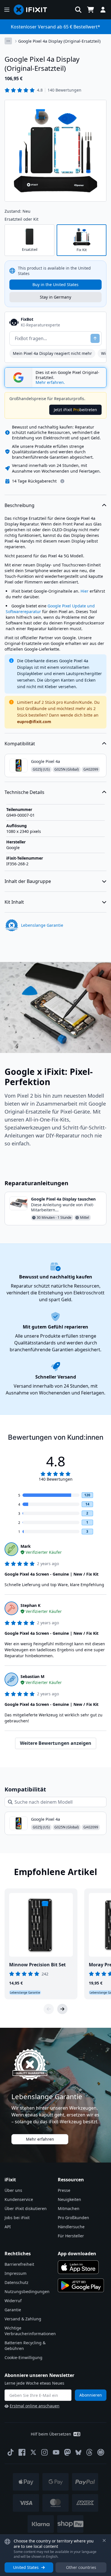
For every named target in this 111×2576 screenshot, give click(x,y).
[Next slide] (62, 2009)
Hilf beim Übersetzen (51, 2434)
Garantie (13, 2310)
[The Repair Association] (101, 2452)
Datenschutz (17, 2282)
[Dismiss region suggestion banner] (104, 2540)
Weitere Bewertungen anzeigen (56, 1743)
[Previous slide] (49, 2009)
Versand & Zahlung (23, 2319)
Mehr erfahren (40, 2139)
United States (26, 2567)
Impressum (16, 2273)
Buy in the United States (55, 285)
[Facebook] (22, 2452)
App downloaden (77, 2254)
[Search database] (78, 10)
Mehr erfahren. (50, 382)
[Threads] (89, 2452)
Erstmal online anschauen (35, 2406)
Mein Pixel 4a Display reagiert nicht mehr (52, 353)
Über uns (13, 2190)
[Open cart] (91, 10)
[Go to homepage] (33, 10)
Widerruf (13, 2301)
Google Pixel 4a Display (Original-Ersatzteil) (59, 41)
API (8, 2227)
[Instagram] (45, 2452)
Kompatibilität (20, 744)
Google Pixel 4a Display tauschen (63, 1199)
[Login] (103, 10)
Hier (85, 591)
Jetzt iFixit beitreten (75, 410)
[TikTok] (11, 2452)
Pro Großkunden (73, 2218)
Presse (64, 2190)
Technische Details (24, 792)
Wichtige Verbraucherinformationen (30, 2331)
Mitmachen (69, 2208)
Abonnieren (91, 2395)
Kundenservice (19, 2199)
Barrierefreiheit (19, 2264)
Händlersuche (71, 2227)
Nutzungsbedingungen (27, 2291)
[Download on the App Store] (78, 2267)
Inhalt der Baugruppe (28, 881)
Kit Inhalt (14, 902)
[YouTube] (56, 2452)
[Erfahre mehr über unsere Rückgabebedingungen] (62, 481)
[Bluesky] (78, 2452)
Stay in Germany (55, 297)
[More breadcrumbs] (8, 41)
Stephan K (30, 1605)
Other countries (81, 2567)
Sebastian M (32, 1676)
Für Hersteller (71, 2236)
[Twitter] (33, 2452)
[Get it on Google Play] (81, 2285)
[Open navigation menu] (7, 10)
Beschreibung (19, 505)
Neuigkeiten (69, 2199)
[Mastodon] (67, 2452)
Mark (26, 1546)
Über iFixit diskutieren (26, 2208)
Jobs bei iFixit (17, 2218)
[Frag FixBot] (95, 338)
